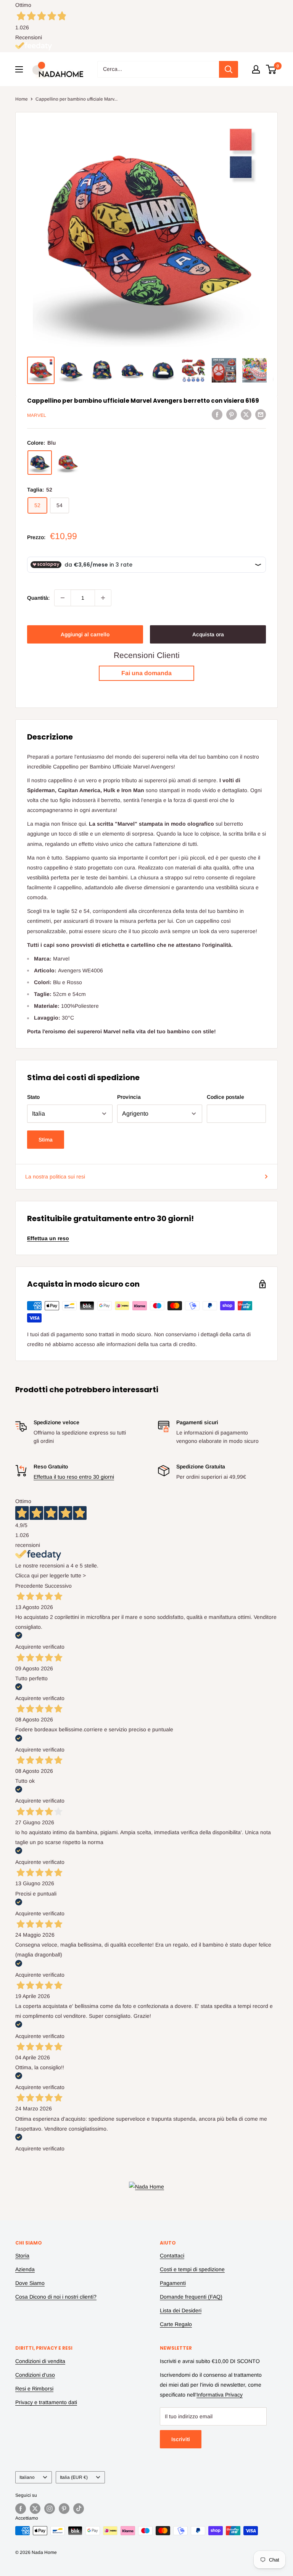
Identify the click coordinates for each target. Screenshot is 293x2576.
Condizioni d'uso (35, 2375)
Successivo (58, 1586)
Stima (46, 1140)
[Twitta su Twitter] (246, 414)
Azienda (25, 2269)
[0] (271, 69)
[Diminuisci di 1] (63, 598)
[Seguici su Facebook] (21, 2509)
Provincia (129, 1097)
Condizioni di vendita (40, 2361)
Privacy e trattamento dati (46, 2402)
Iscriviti (181, 2439)
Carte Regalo (176, 2324)
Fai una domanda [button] (146, 673)
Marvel (37, 415)
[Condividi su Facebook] (217, 414)
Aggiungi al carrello (85, 634)
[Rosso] (68, 463)
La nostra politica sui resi (55, 1177)
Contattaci (172, 2256)
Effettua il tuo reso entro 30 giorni (74, 1477)
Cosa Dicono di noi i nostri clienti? (56, 2297)
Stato (33, 1097)
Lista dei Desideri (181, 2310)
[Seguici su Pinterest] (64, 2509)
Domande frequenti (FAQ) (191, 2297)
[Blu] (40, 463)
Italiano (27, 2477)
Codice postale (225, 1097)
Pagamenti (173, 2283)
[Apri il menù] (19, 69)
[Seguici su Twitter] (35, 2509)
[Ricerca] (229, 69)
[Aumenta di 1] (103, 598)
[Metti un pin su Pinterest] (232, 414)
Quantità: (38, 598)
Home (22, 99)
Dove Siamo (30, 2283)
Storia (22, 2256)
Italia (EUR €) (74, 2477)
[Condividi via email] (261, 414)
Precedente (29, 1586)
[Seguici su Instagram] (50, 2509)
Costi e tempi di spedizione (192, 2269)
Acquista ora (208, 634)
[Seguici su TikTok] (79, 2509)
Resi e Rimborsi (34, 2389)
